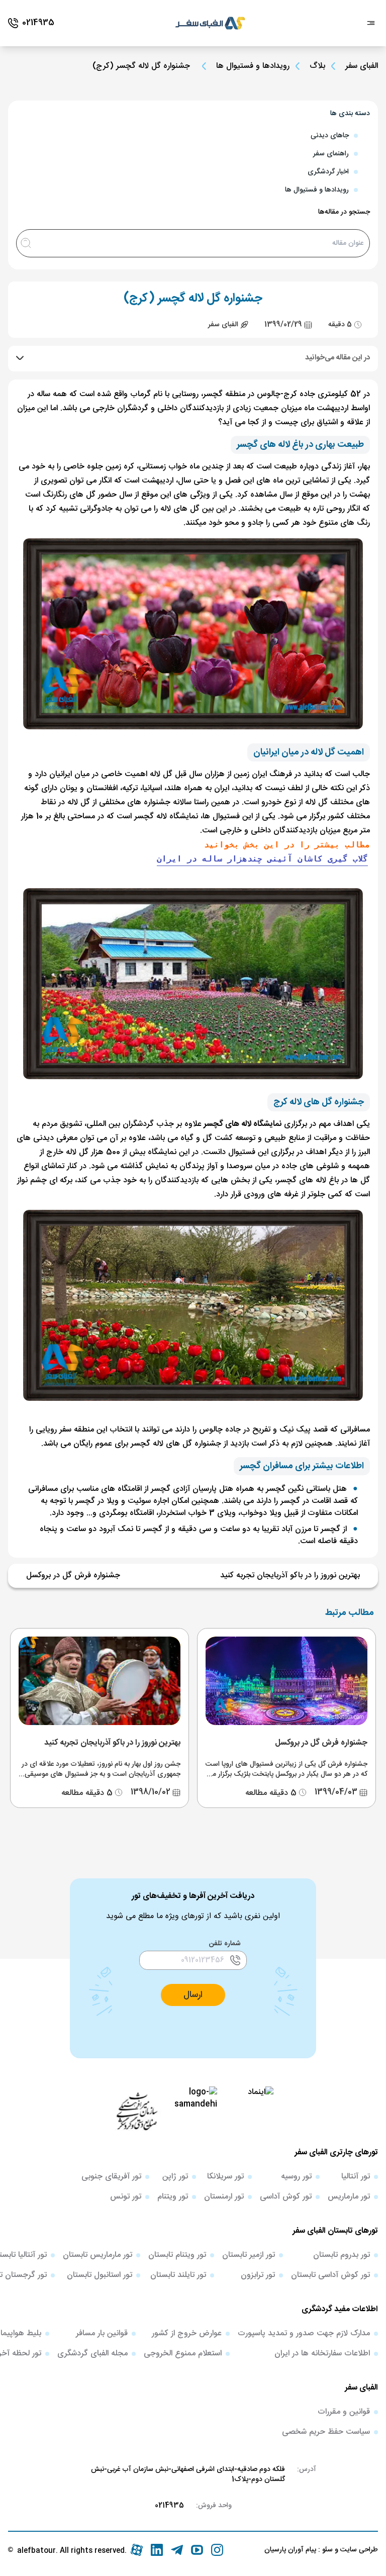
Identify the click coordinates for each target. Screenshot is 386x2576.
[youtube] (197, 2550)
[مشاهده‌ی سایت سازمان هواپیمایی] (137, 2111)
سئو (326, 2550)
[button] (193, 1995)
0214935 (169, 2506)
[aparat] (137, 2550)
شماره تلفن (225, 1944)
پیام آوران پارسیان (290, 2550)
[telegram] (177, 2550)
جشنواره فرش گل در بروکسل (73, 1576)
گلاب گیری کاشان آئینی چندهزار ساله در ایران (262, 859)
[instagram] (217, 2550)
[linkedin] (157, 2550)
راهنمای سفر (331, 154)
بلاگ (317, 66)
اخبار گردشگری (328, 172)
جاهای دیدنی (330, 136)
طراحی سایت (358, 2550)
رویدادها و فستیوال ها (253, 66)
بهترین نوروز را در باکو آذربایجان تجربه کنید (290, 1576)
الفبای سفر (362, 66)
